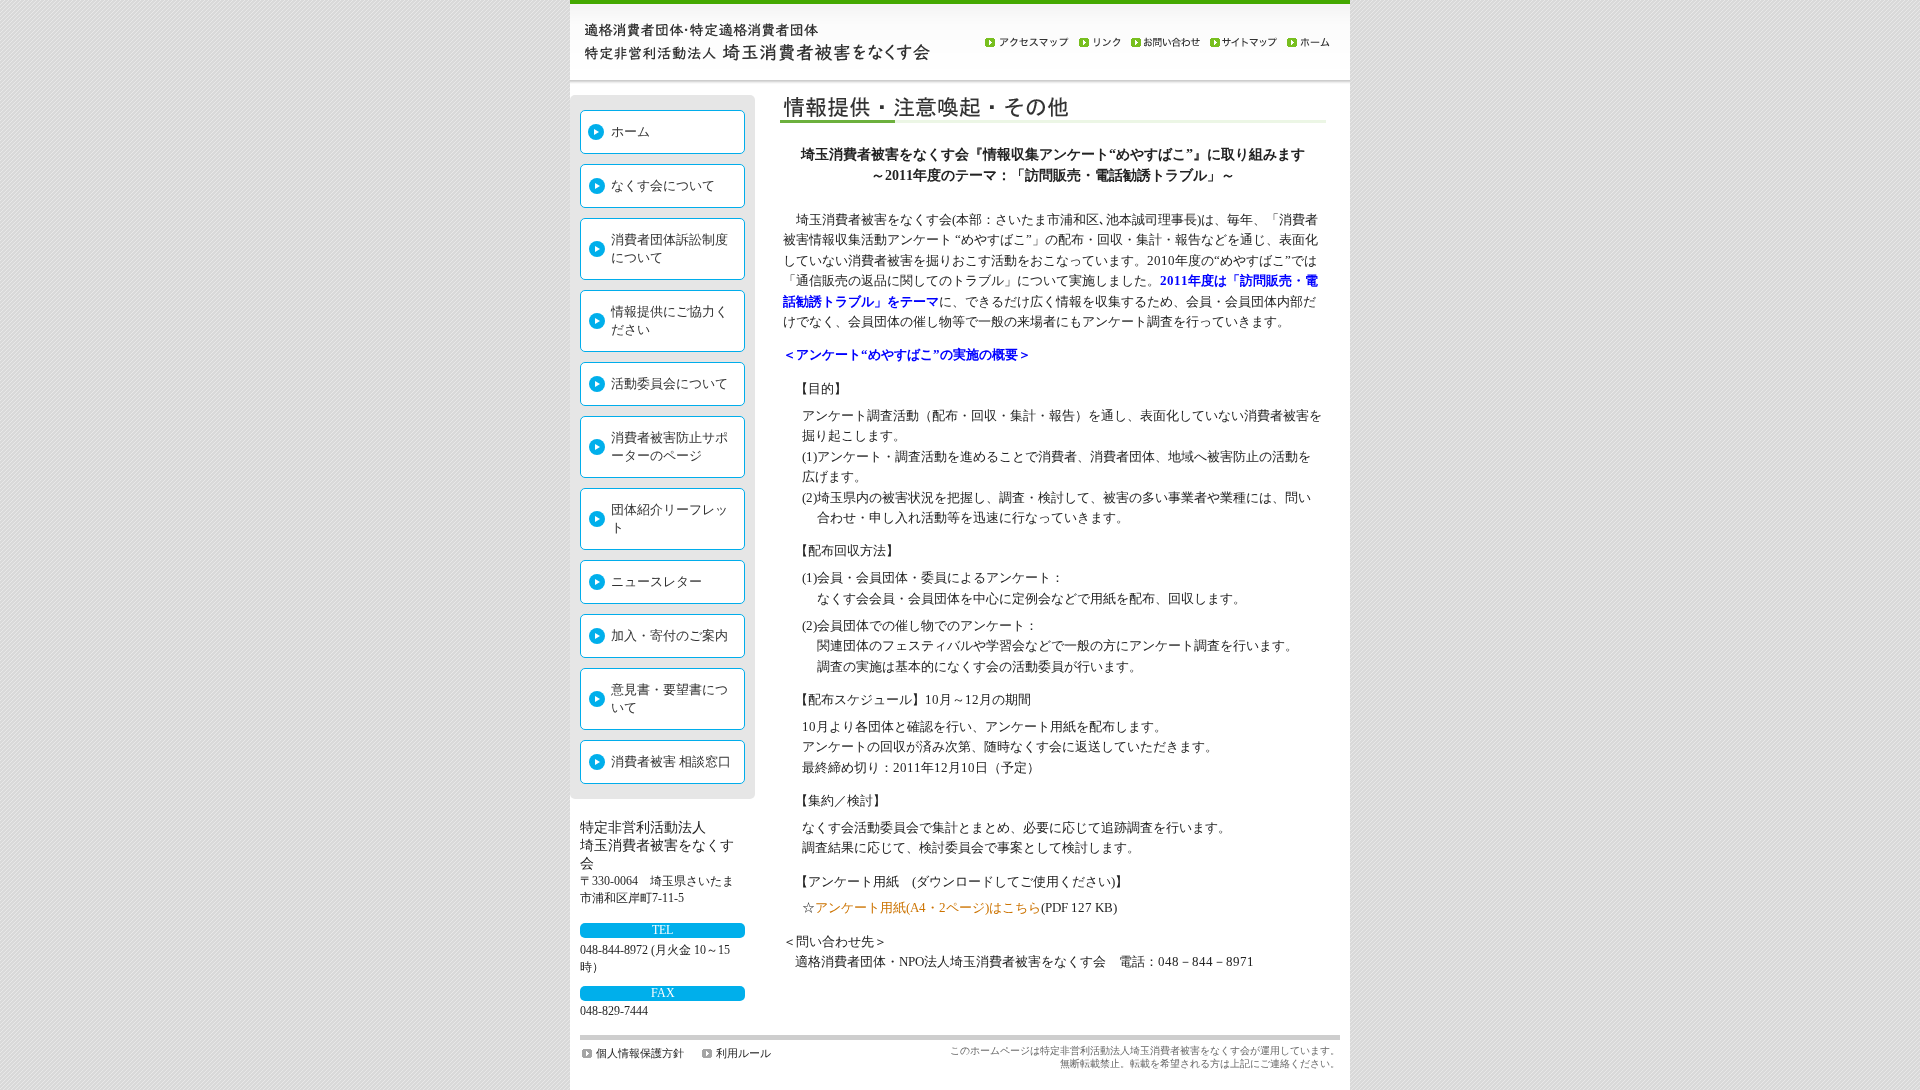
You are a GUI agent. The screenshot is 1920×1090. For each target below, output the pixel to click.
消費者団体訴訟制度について (669, 248)
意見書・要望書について (669, 698)
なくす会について (663, 185)
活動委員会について (669, 383)
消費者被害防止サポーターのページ (669, 446)
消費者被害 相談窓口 (671, 761)
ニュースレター (656, 581)
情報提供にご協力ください (669, 320)
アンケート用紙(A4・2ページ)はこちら (928, 908)
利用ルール (743, 1053)
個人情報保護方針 (640, 1053)
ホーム (630, 131)
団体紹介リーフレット (669, 518)
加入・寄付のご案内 (669, 635)
